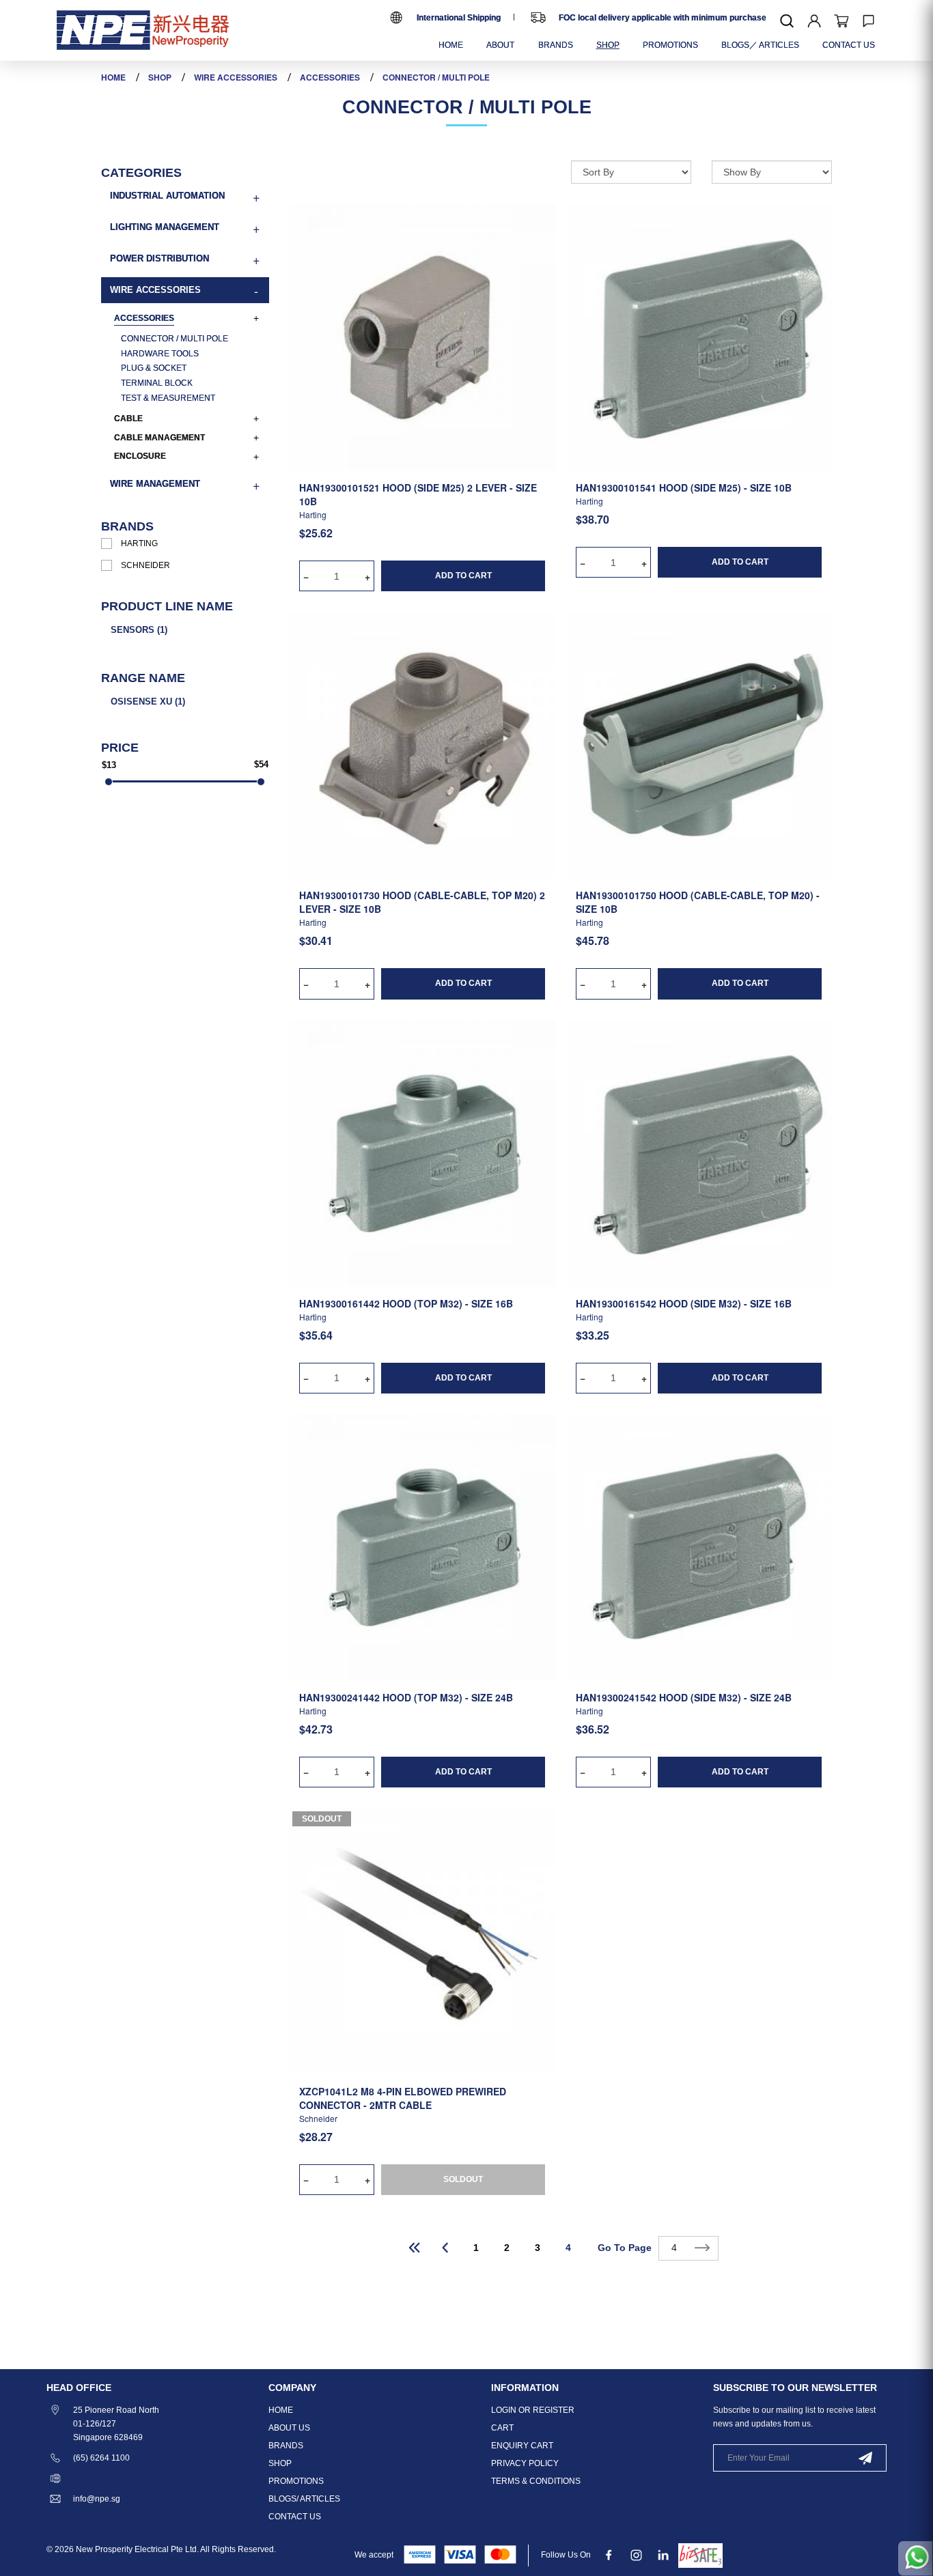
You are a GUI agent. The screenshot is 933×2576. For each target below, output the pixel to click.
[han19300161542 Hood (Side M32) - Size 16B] (699, 1152)
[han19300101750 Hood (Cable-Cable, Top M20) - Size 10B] (699, 744)
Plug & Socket (154, 368)
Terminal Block (157, 383)
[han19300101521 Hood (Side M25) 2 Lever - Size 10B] (422, 337)
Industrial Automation (167, 196)
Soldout (322, 1819)
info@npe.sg (97, 2499)
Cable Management (159, 438)
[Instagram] (636, 2555)
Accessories (330, 77)
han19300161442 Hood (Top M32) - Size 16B (406, 1303)
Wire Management (155, 484)
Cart (502, 2428)
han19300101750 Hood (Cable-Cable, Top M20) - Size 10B (698, 902)
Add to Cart (463, 576)
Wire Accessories (236, 77)
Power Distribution (159, 258)
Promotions (296, 2481)
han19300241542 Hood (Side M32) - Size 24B (684, 1697)
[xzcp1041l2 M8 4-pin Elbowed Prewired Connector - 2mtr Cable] (422, 1940)
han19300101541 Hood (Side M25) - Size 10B (684, 487)
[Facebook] (609, 2555)
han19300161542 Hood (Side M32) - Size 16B (684, 1303)
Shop (160, 77)
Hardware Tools (160, 354)
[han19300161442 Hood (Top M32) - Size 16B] (422, 1152)
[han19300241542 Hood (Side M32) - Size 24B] (699, 1546)
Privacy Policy (525, 2463)
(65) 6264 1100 (101, 2458)
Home (113, 77)
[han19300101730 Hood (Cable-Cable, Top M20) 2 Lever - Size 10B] (422, 744)
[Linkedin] (664, 2555)
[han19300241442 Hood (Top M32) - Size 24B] (422, 1546)
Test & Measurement (168, 398)
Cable (128, 419)
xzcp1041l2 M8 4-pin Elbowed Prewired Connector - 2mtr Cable (403, 2098)
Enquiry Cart (522, 2446)
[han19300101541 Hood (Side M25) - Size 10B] (699, 337)
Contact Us (295, 2517)
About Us (289, 2428)
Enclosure (140, 456)
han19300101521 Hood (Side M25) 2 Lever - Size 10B (418, 494)
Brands (286, 2446)
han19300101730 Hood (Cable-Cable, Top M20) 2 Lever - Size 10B (422, 902)
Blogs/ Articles (304, 2499)
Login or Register (533, 2410)
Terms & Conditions (536, 2481)
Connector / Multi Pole (436, 77)
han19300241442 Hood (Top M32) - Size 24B (406, 1697)
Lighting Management (165, 227)
